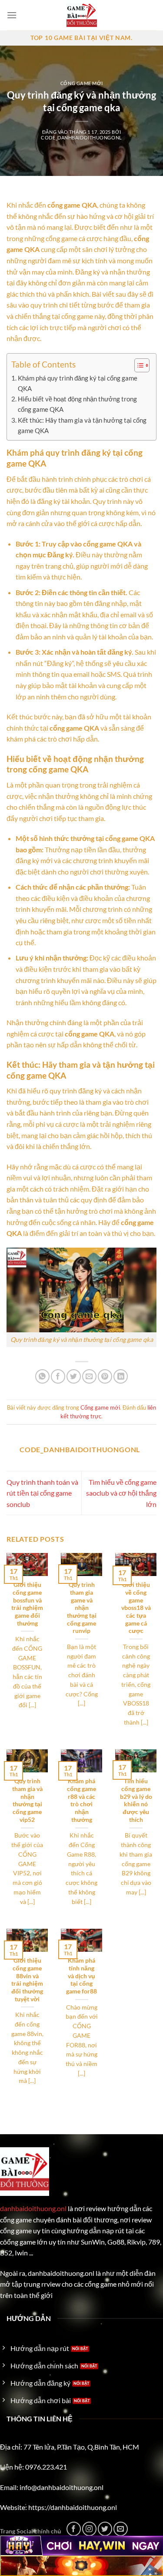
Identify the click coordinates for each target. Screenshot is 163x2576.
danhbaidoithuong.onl (33, 2208)
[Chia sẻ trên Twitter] (74, 1376)
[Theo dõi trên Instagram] (89, 2529)
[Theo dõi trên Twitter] (105, 2529)
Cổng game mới (81, 83)
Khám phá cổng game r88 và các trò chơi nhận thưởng (81, 1800)
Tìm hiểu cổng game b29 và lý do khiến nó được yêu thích (136, 1800)
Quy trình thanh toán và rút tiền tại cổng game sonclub (42, 1493)
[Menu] (12, 15)
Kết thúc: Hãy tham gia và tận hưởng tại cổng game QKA (82, 425)
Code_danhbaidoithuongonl (81, 137)
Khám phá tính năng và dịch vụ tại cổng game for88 (81, 1976)
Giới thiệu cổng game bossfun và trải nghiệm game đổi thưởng (27, 1604)
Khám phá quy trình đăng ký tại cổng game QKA (78, 383)
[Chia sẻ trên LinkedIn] (121, 1376)
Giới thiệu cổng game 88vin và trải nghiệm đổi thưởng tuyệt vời (27, 1980)
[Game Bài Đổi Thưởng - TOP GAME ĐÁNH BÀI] (82, 15)
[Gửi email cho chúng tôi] (121, 2529)
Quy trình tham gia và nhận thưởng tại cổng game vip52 (27, 1800)
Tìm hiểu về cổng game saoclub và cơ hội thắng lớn (121, 1493)
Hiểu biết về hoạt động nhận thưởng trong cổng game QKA (77, 404)
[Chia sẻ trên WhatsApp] (42, 1376)
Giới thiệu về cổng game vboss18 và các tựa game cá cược (136, 1608)
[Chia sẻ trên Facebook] (58, 1376)
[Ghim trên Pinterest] (105, 1376)
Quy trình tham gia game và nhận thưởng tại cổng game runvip (82, 1608)
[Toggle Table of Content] (138, 365)
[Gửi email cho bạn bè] (89, 1376)
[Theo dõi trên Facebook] (74, 2529)
